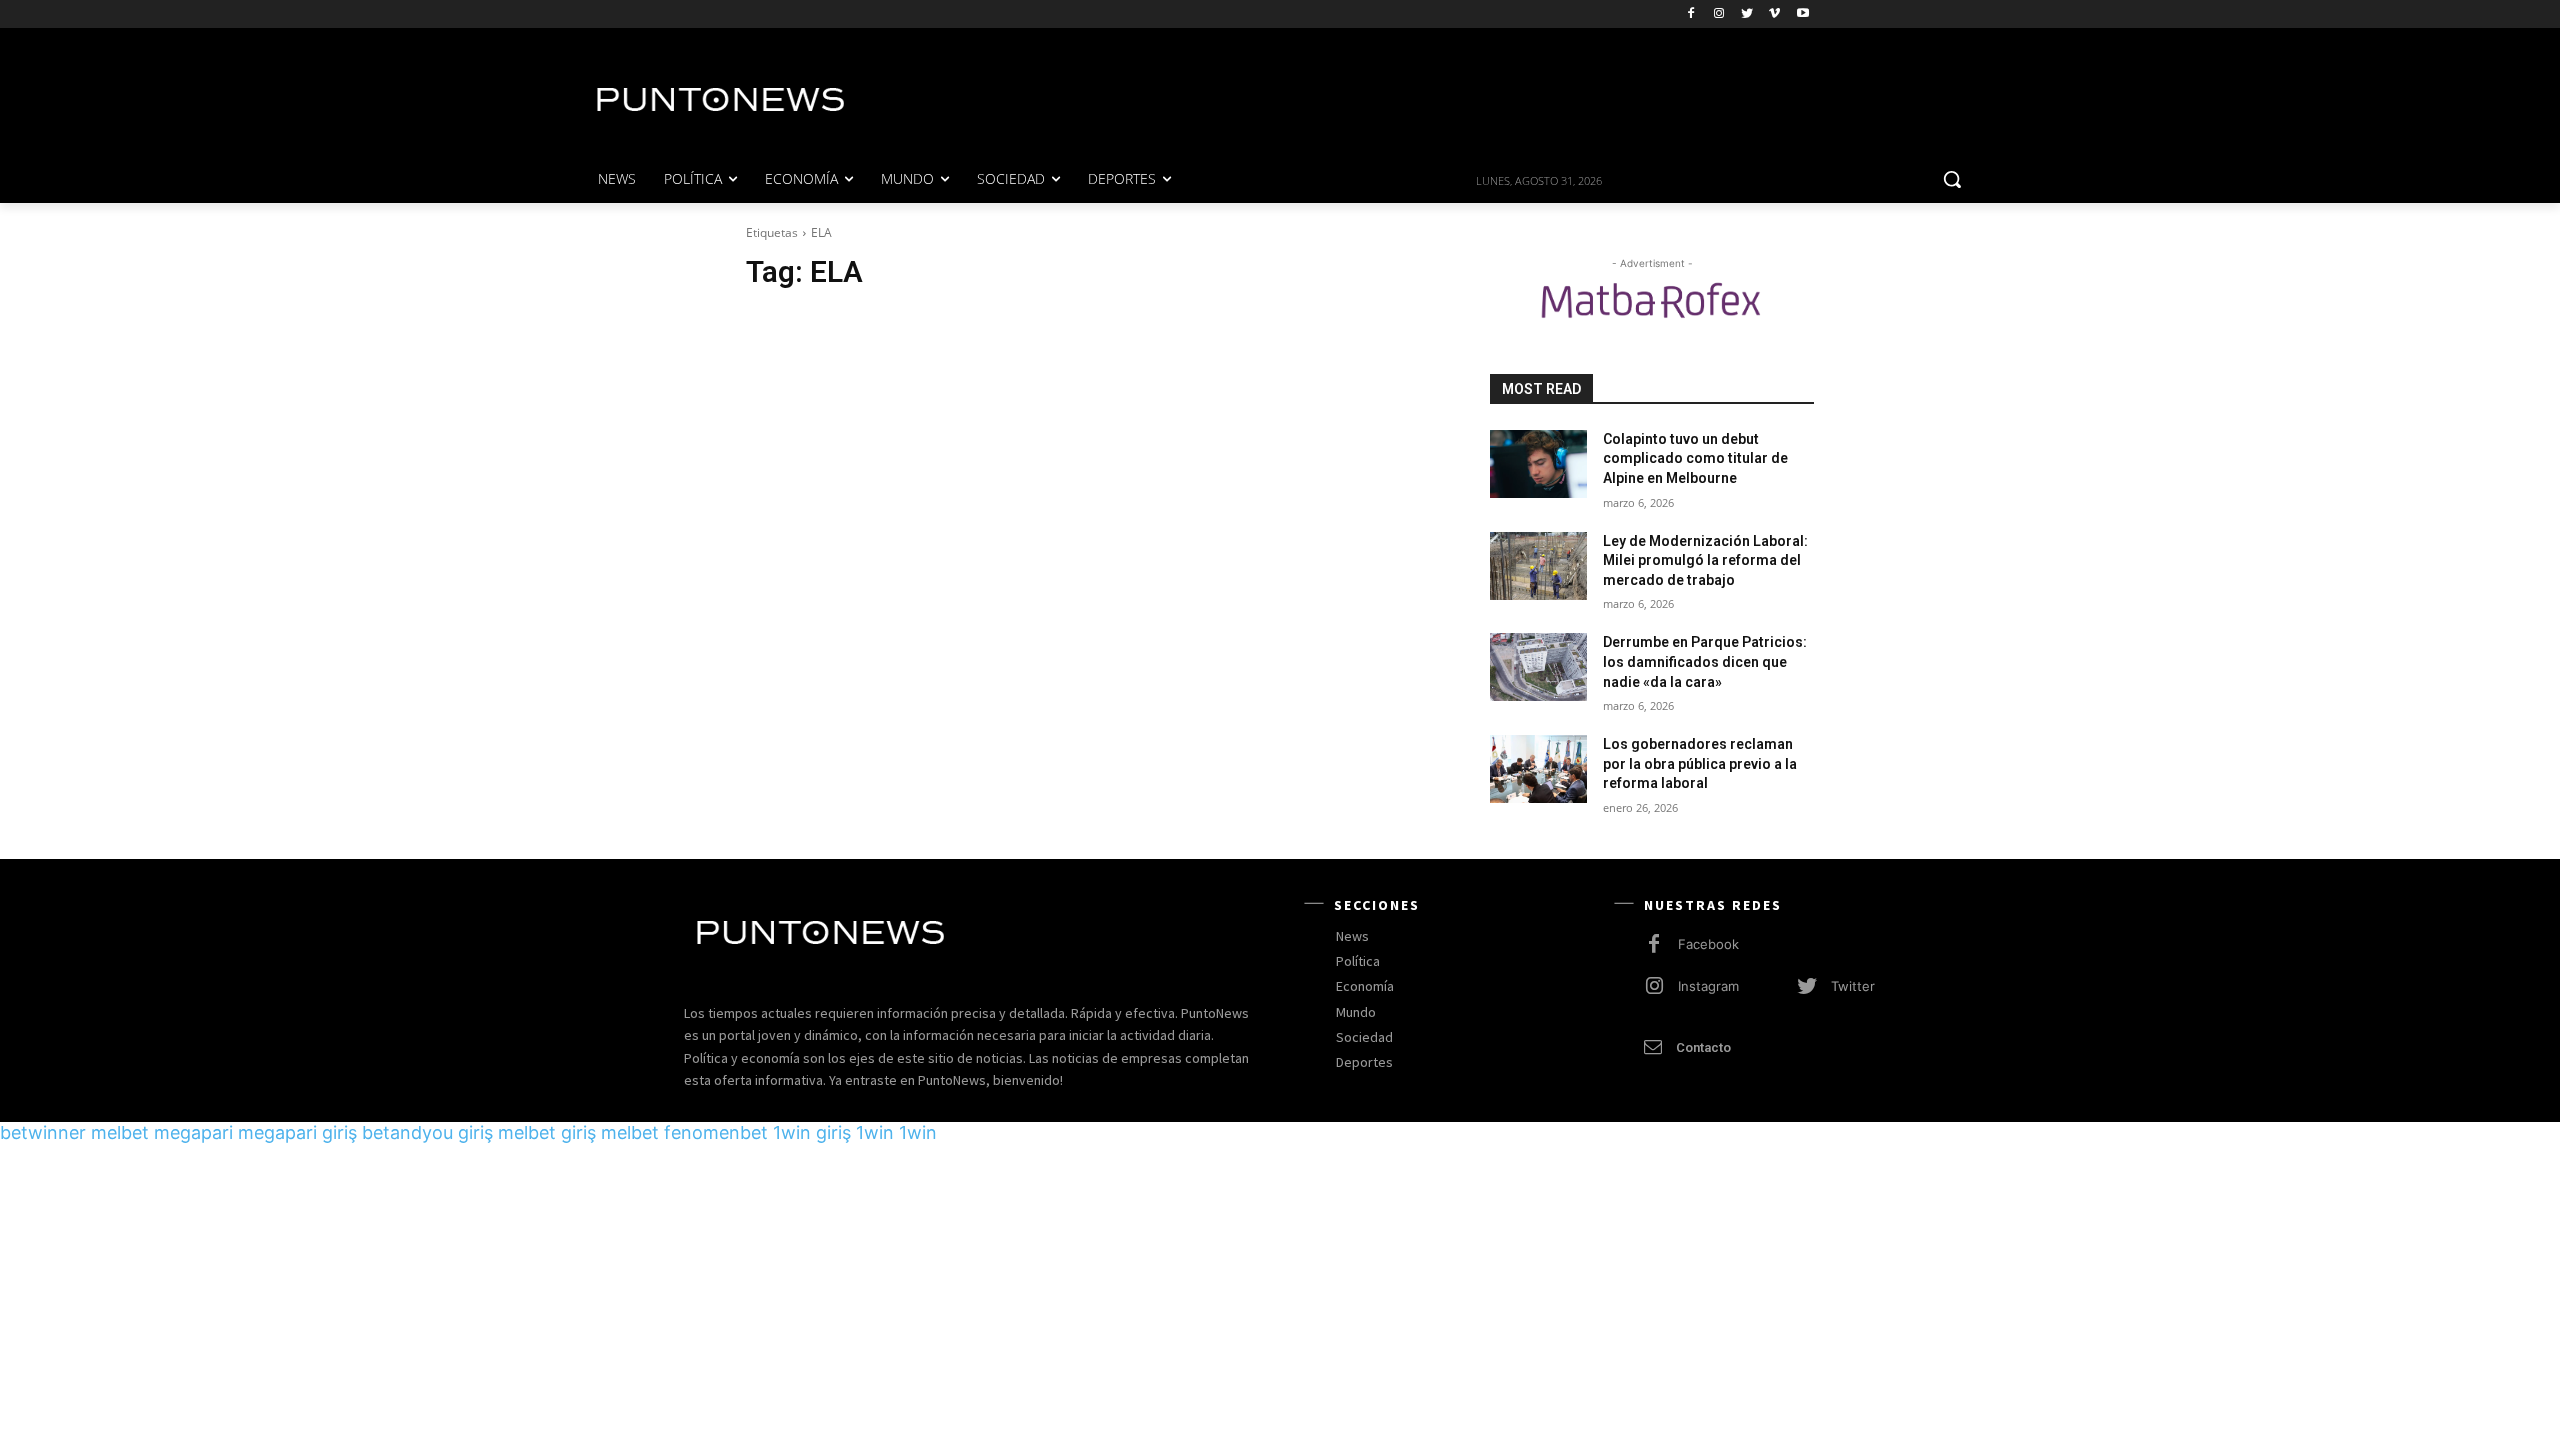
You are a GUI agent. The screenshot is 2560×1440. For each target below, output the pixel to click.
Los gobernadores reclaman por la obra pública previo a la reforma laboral (1700, 763)
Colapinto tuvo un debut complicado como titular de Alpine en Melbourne (1695, 458)
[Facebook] (1691, 14)
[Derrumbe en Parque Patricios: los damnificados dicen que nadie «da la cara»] (1538, 667)
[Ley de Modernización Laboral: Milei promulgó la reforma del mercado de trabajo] (1538, 566)
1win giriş (812, 1132)
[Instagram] (1719, 14)
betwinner (43, 1132)
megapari (193, 1132)
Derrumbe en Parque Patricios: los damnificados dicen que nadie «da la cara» (1705, 661)
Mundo (1356, 1012)
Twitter (1853, 986)
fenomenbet (716, 1132)
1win (875, 1132)
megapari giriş (297, 1132)
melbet (120, 1132)
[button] (1952, 179)
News (1352, 936)
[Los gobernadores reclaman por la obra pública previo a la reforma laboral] (1538, 769)
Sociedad (1364, 1037)
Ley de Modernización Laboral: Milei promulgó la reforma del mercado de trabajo (1705, 560)
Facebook (1708, 944)
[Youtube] (1802, 14)
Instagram (1708, 986)
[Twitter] (1747, 14)
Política (1358, 961)
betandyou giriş (427, 1132)
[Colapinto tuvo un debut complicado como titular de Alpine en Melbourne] (1538, 464)
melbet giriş (547, 1132)
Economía (1365, 986)
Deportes (1364, 1062)
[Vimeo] (1774, 14)
